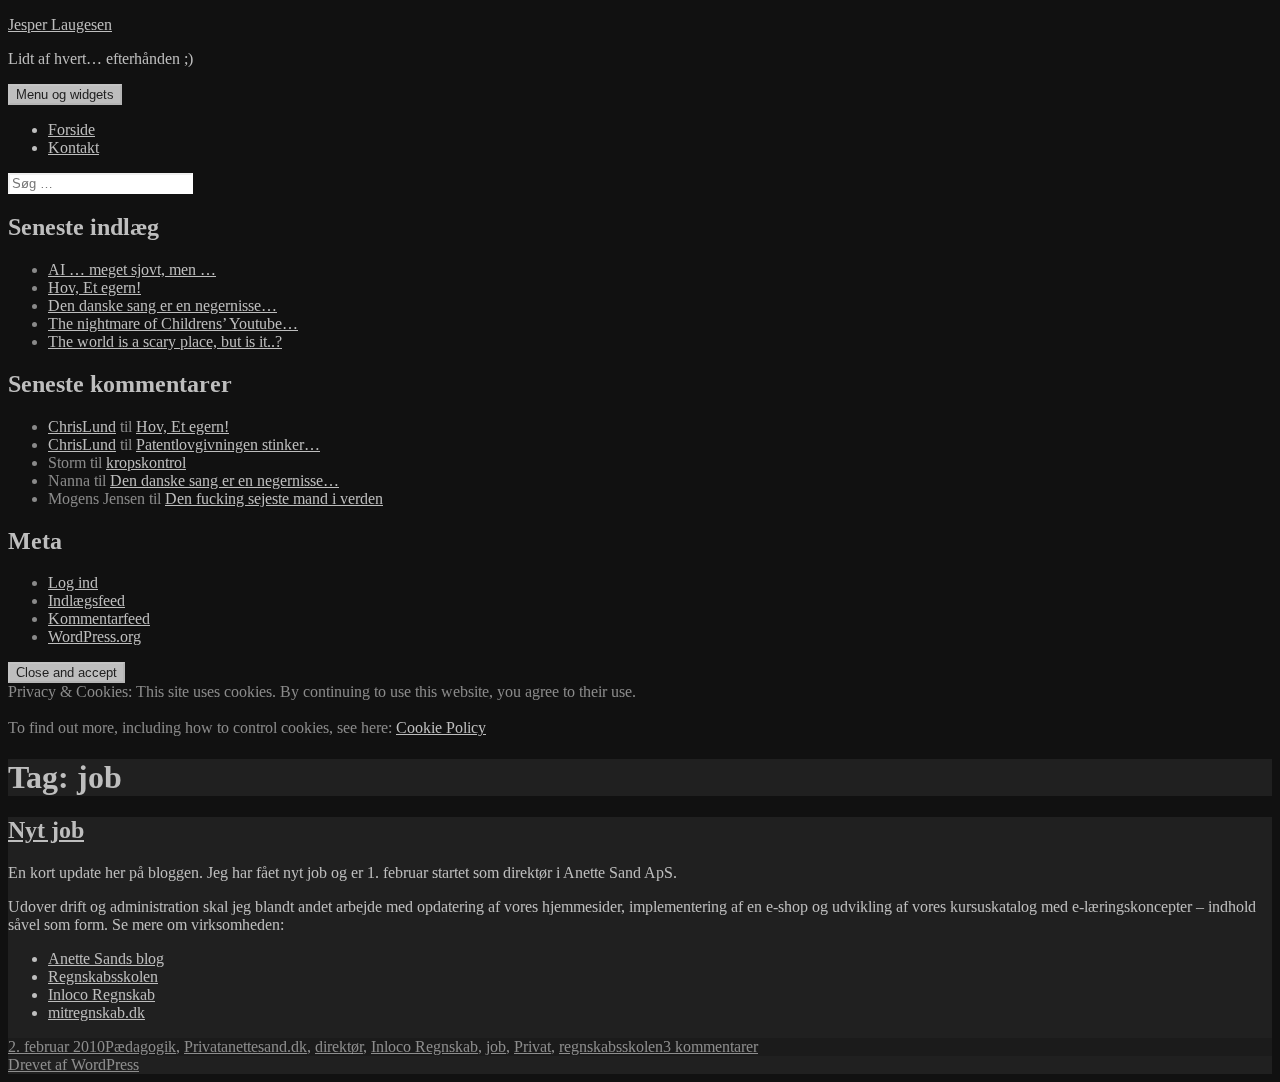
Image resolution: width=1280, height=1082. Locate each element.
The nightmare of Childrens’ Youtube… (173, 323)
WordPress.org (94, 636)
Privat (202, 1046)
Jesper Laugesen (60, 24)
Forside (71, 129)
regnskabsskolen (611, 1046)
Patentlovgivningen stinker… (228, 444)
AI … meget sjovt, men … (132, 269)
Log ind (73, 582)
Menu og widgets (65, 94)
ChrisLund (82, 426)
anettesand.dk (264, 1046)
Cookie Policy (441, 727)
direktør (339, 1046)
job (496, 1046)
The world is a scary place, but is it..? (165, 341)
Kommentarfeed (99, 618)
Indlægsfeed (86, 600)
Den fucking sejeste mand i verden (274, 498)
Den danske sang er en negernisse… (162, 305)
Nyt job (46, 830)
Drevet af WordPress (73, 1064)
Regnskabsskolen (103, 976)
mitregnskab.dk (96, 1012)
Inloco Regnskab (101, 994)
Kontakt (73, 147)
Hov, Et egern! (94, 287)
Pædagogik (140, 1046)
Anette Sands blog (106, 958)
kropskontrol (146, 462)
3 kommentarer (710, 1046)
